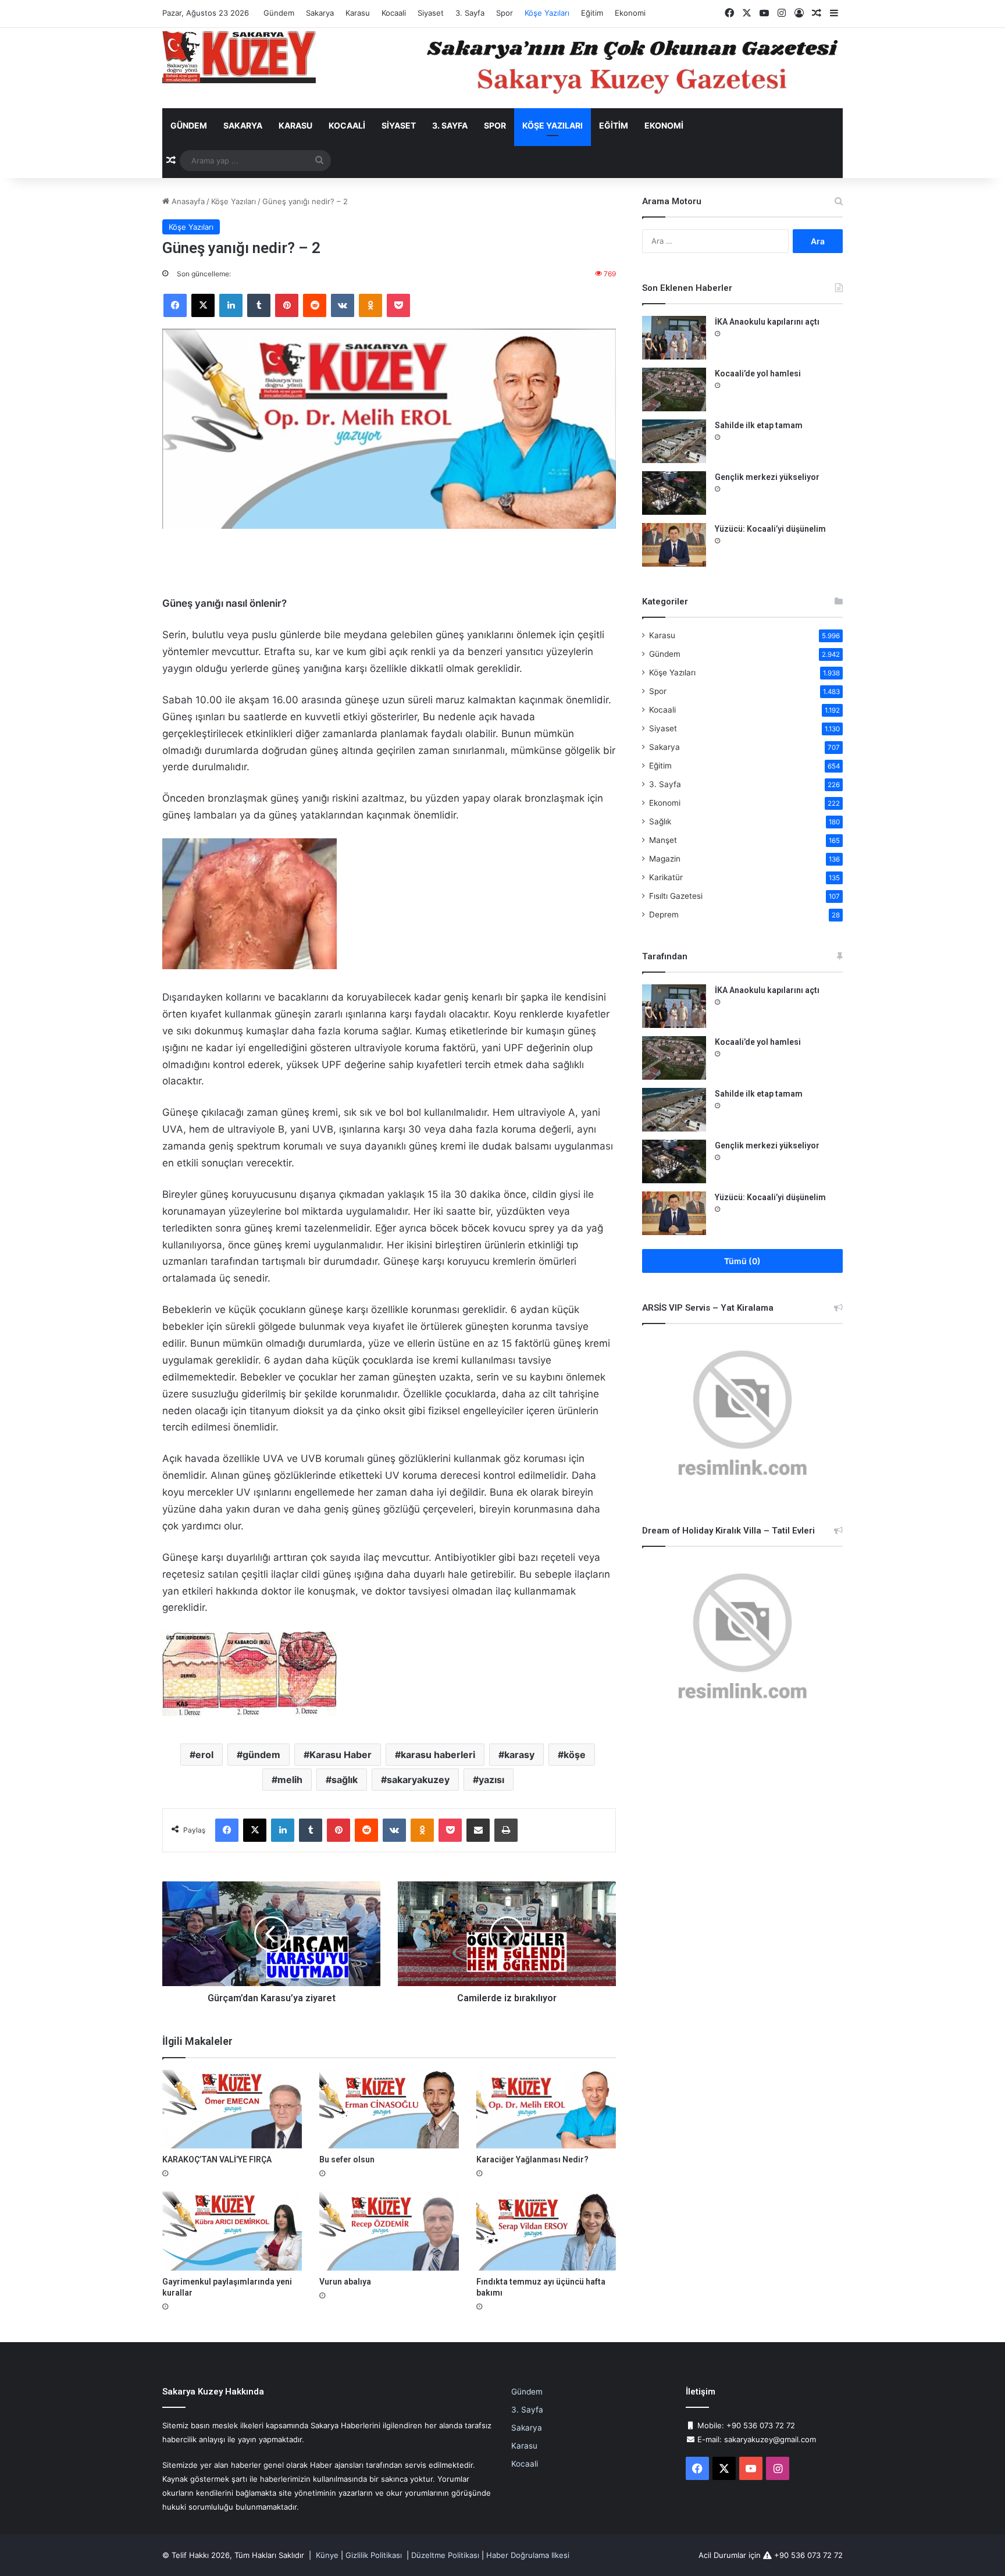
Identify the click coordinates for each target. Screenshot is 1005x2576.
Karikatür (666, 877)
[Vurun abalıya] (389, 2231)
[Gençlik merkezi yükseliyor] (674, 493)
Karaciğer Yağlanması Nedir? (532, 2159)
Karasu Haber (341, 1755)
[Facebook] (175, 305)
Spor (505, 13)
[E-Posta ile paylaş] (478, 1830)
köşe (575, 1755)
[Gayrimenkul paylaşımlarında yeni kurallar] (232, 2231)
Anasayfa (187, 201)
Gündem (279, 13)
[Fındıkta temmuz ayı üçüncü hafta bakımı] (546, 2231)
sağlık (345, 1780)
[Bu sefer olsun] (389, 2109)
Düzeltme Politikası (445, 2555)
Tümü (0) (742, 1261)
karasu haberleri (438, 1755)
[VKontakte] (343, 305)
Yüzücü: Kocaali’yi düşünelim (770, 529)
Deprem (664, 915)
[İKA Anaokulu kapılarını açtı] (674, 338)
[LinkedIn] (231, 305)
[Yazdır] (506, 1830)
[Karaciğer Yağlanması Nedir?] (546, 2109)
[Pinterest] (287, 305)
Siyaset (431, 13)
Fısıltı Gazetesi (676, 896)
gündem (261, 1755)
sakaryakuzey (418, 1780)
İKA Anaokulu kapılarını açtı (767, 322)
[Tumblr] (259, 305)
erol (204, 1755)
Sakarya (320, 13)
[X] (203, 305)
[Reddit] (315, 305)
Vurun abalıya (345, 2282)
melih (290, 1780)
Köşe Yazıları (547, 13)
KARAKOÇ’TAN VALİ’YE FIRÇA (217, 2159)
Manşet (663, 840)
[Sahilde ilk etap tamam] (674, 441)
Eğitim (592, 13)
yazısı (491, 1780)
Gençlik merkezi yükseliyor (767, 477)
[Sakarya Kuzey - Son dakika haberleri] (239, 57)
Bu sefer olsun (347, 2159)
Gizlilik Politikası (374, 2555)
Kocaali (394, 13)
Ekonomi (630, 13)
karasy (519, 1755)
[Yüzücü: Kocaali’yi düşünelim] (674, 545)
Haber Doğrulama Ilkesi (528, 2555)
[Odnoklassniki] (370, 305)
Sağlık (660, 821)
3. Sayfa (470, 13)
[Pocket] (398, 305)
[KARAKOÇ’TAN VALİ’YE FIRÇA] (232, 2109)
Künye (327, 2555)
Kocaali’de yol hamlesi (758, 373)
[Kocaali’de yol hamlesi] (674, 389)
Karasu (358, 13)
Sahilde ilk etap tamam (759, 425)
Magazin (665, 859)
